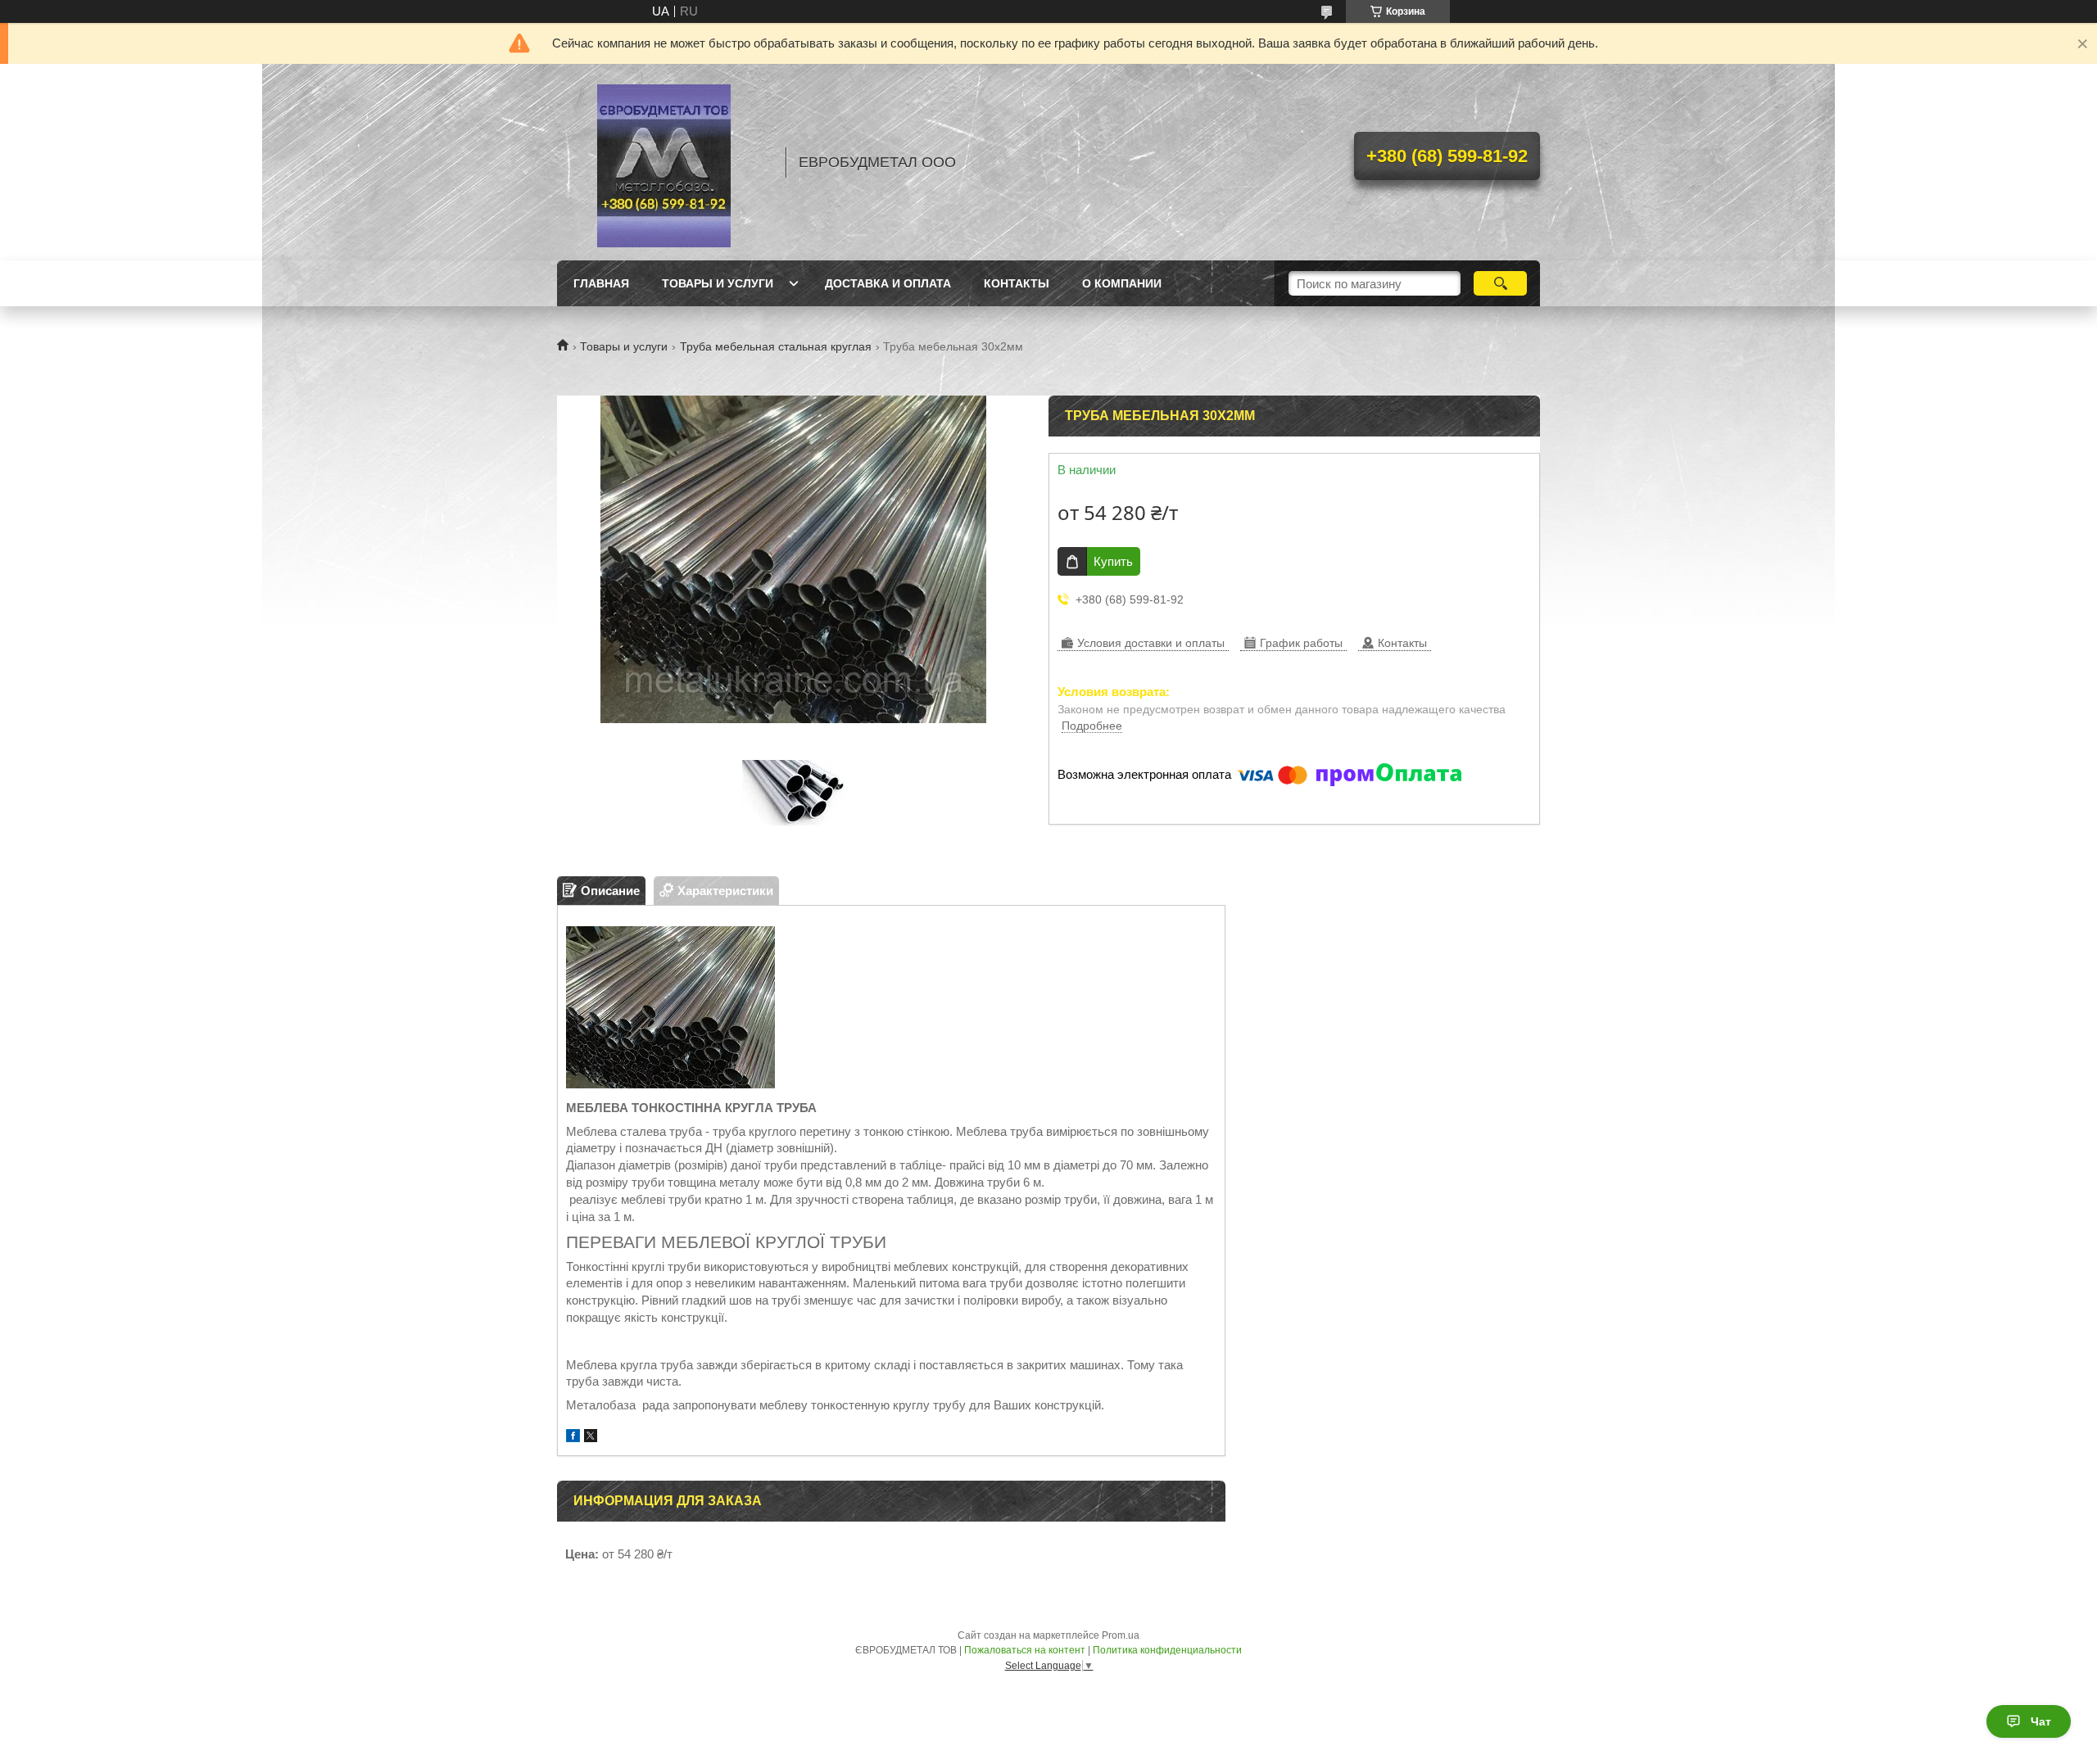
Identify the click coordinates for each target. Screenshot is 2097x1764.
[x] (591, 1438)
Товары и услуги (718, 283)
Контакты (1017, 283)
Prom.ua (1121, 1635)
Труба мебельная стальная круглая (776, 346)
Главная (601, 283)
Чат (2041, 1721)
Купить (1113, 561)
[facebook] (573, 1438)
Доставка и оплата (888, 283)
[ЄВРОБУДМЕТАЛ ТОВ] (664, 162)
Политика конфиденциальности (1167, 1650)
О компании (1122, 283)
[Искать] (1500, 283)
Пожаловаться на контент (1025, 1650)
